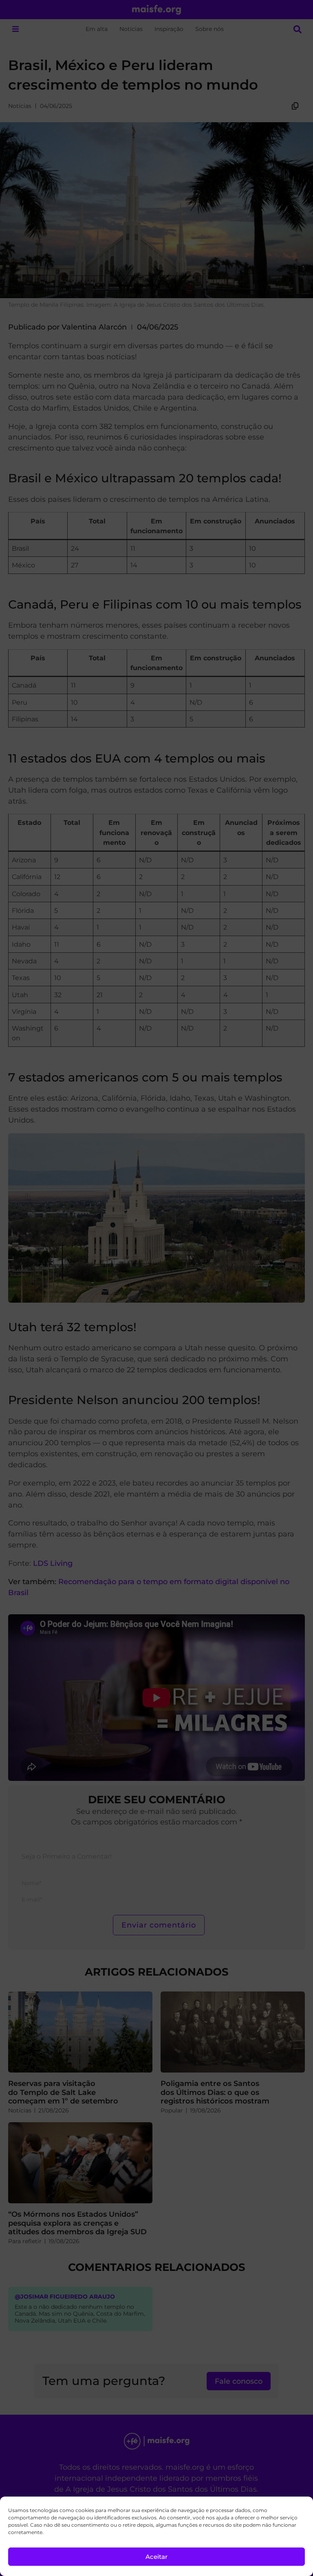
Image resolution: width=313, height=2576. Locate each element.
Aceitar (156, 2557)
